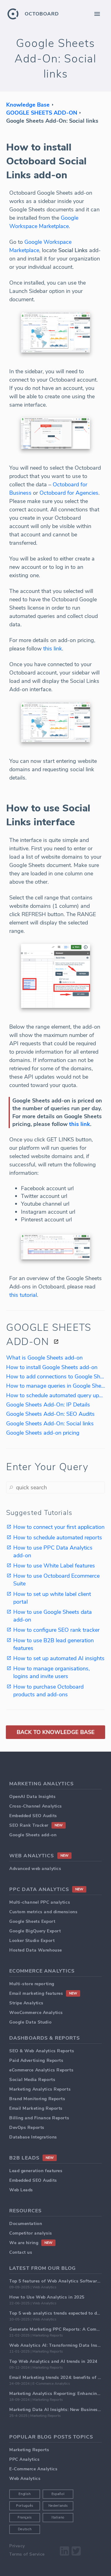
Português (25, 2506)
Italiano (58, 2517)
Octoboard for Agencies (69, 493)
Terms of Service (27, 2554)
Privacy (17, 2546)
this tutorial (23, 1295)
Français (25, 2517)
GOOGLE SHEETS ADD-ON (42, 113)
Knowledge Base (28, 105)
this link (53, 649)
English (25, 2494)
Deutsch (25, 2529)
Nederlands (58, 2506)
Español (58, 2494)
